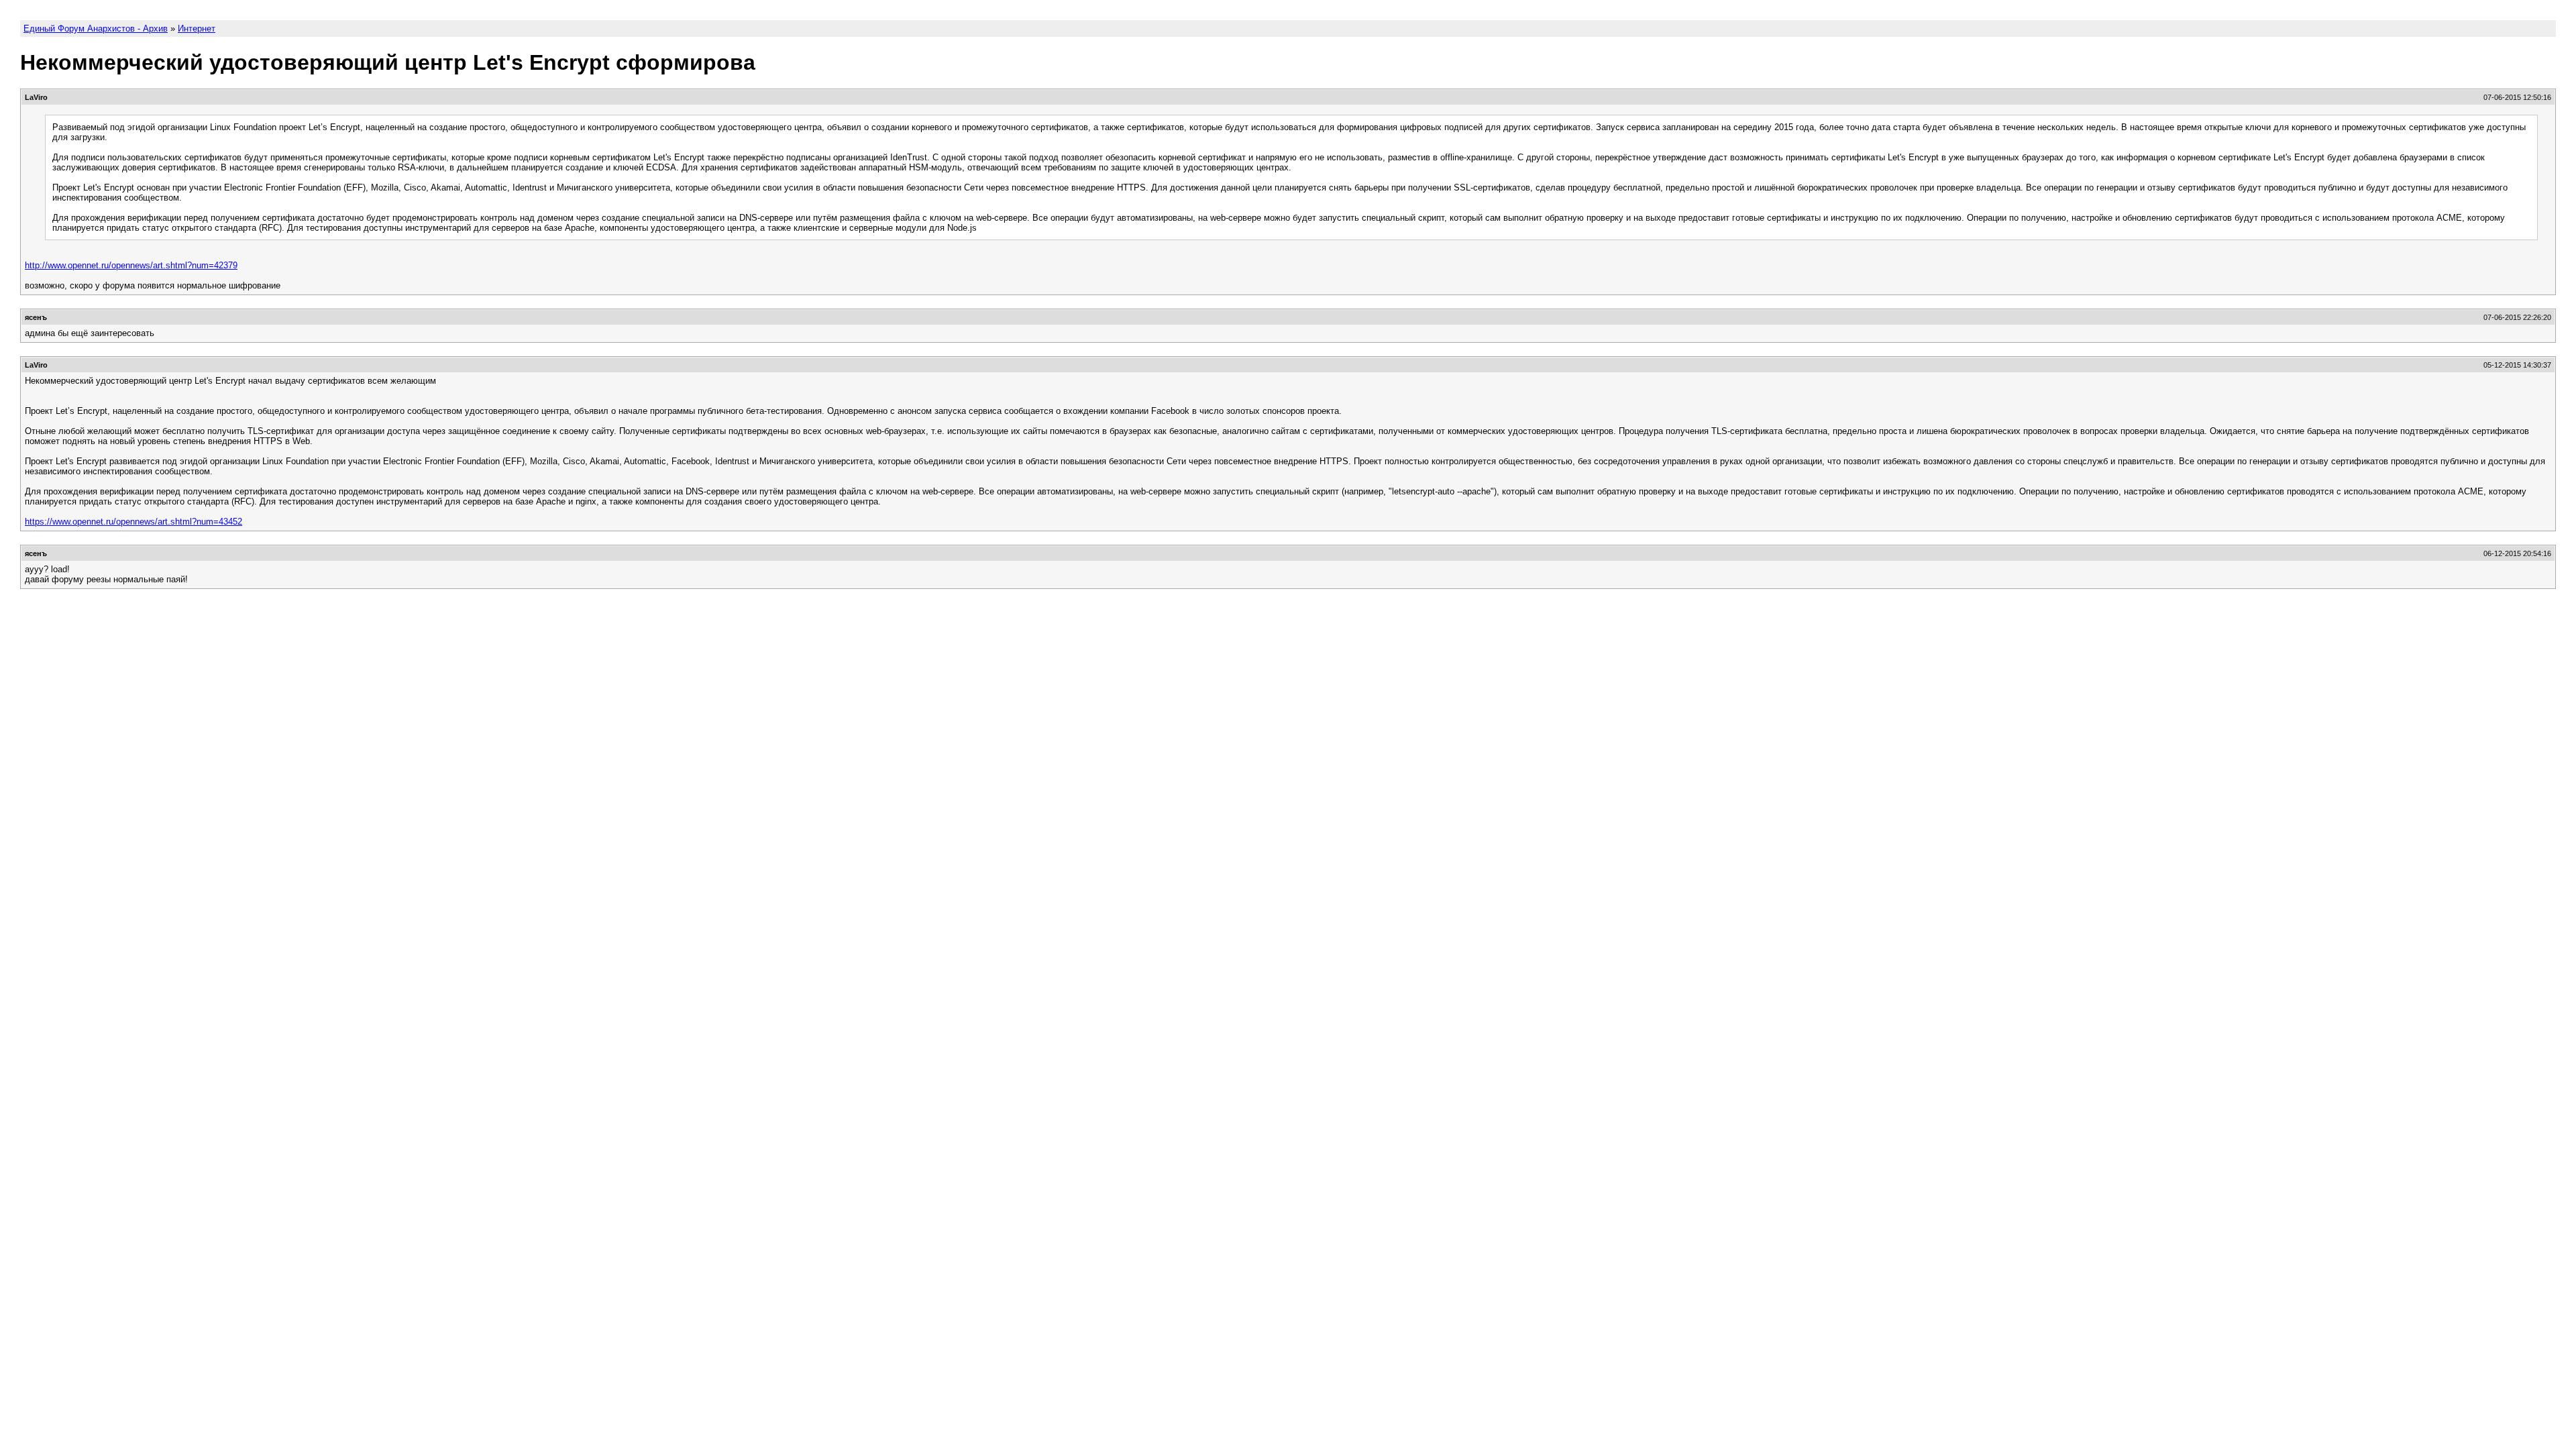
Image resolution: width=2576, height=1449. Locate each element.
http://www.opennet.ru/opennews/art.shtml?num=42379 (131, 265)
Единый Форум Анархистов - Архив (96, 29)
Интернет (197, 29)
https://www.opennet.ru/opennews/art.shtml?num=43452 (133, 522)
